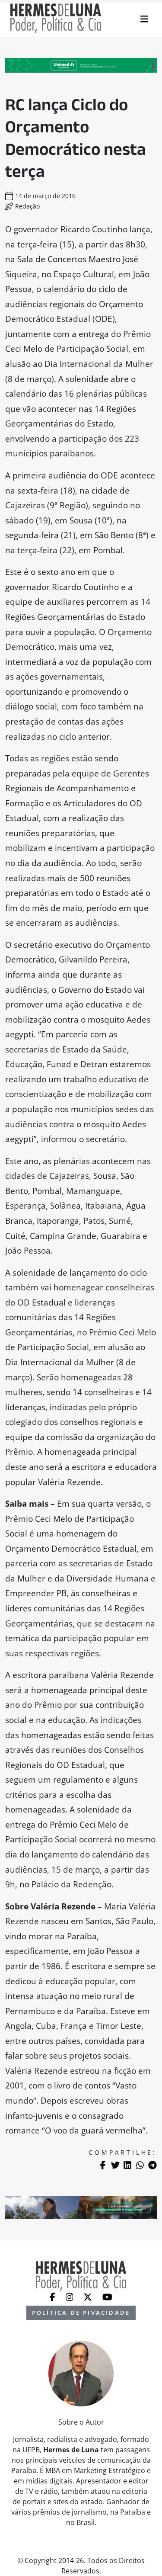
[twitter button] (89, 2296)
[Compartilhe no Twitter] (115, 2165)
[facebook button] (53, 2296)
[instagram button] (70, 2296)
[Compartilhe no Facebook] (103, 2165)
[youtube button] (107, 2296)
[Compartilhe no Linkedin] (127, 2165)
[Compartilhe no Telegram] (152, 2165)
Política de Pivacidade (81, 2313)
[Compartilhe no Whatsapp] (140, 2165)
